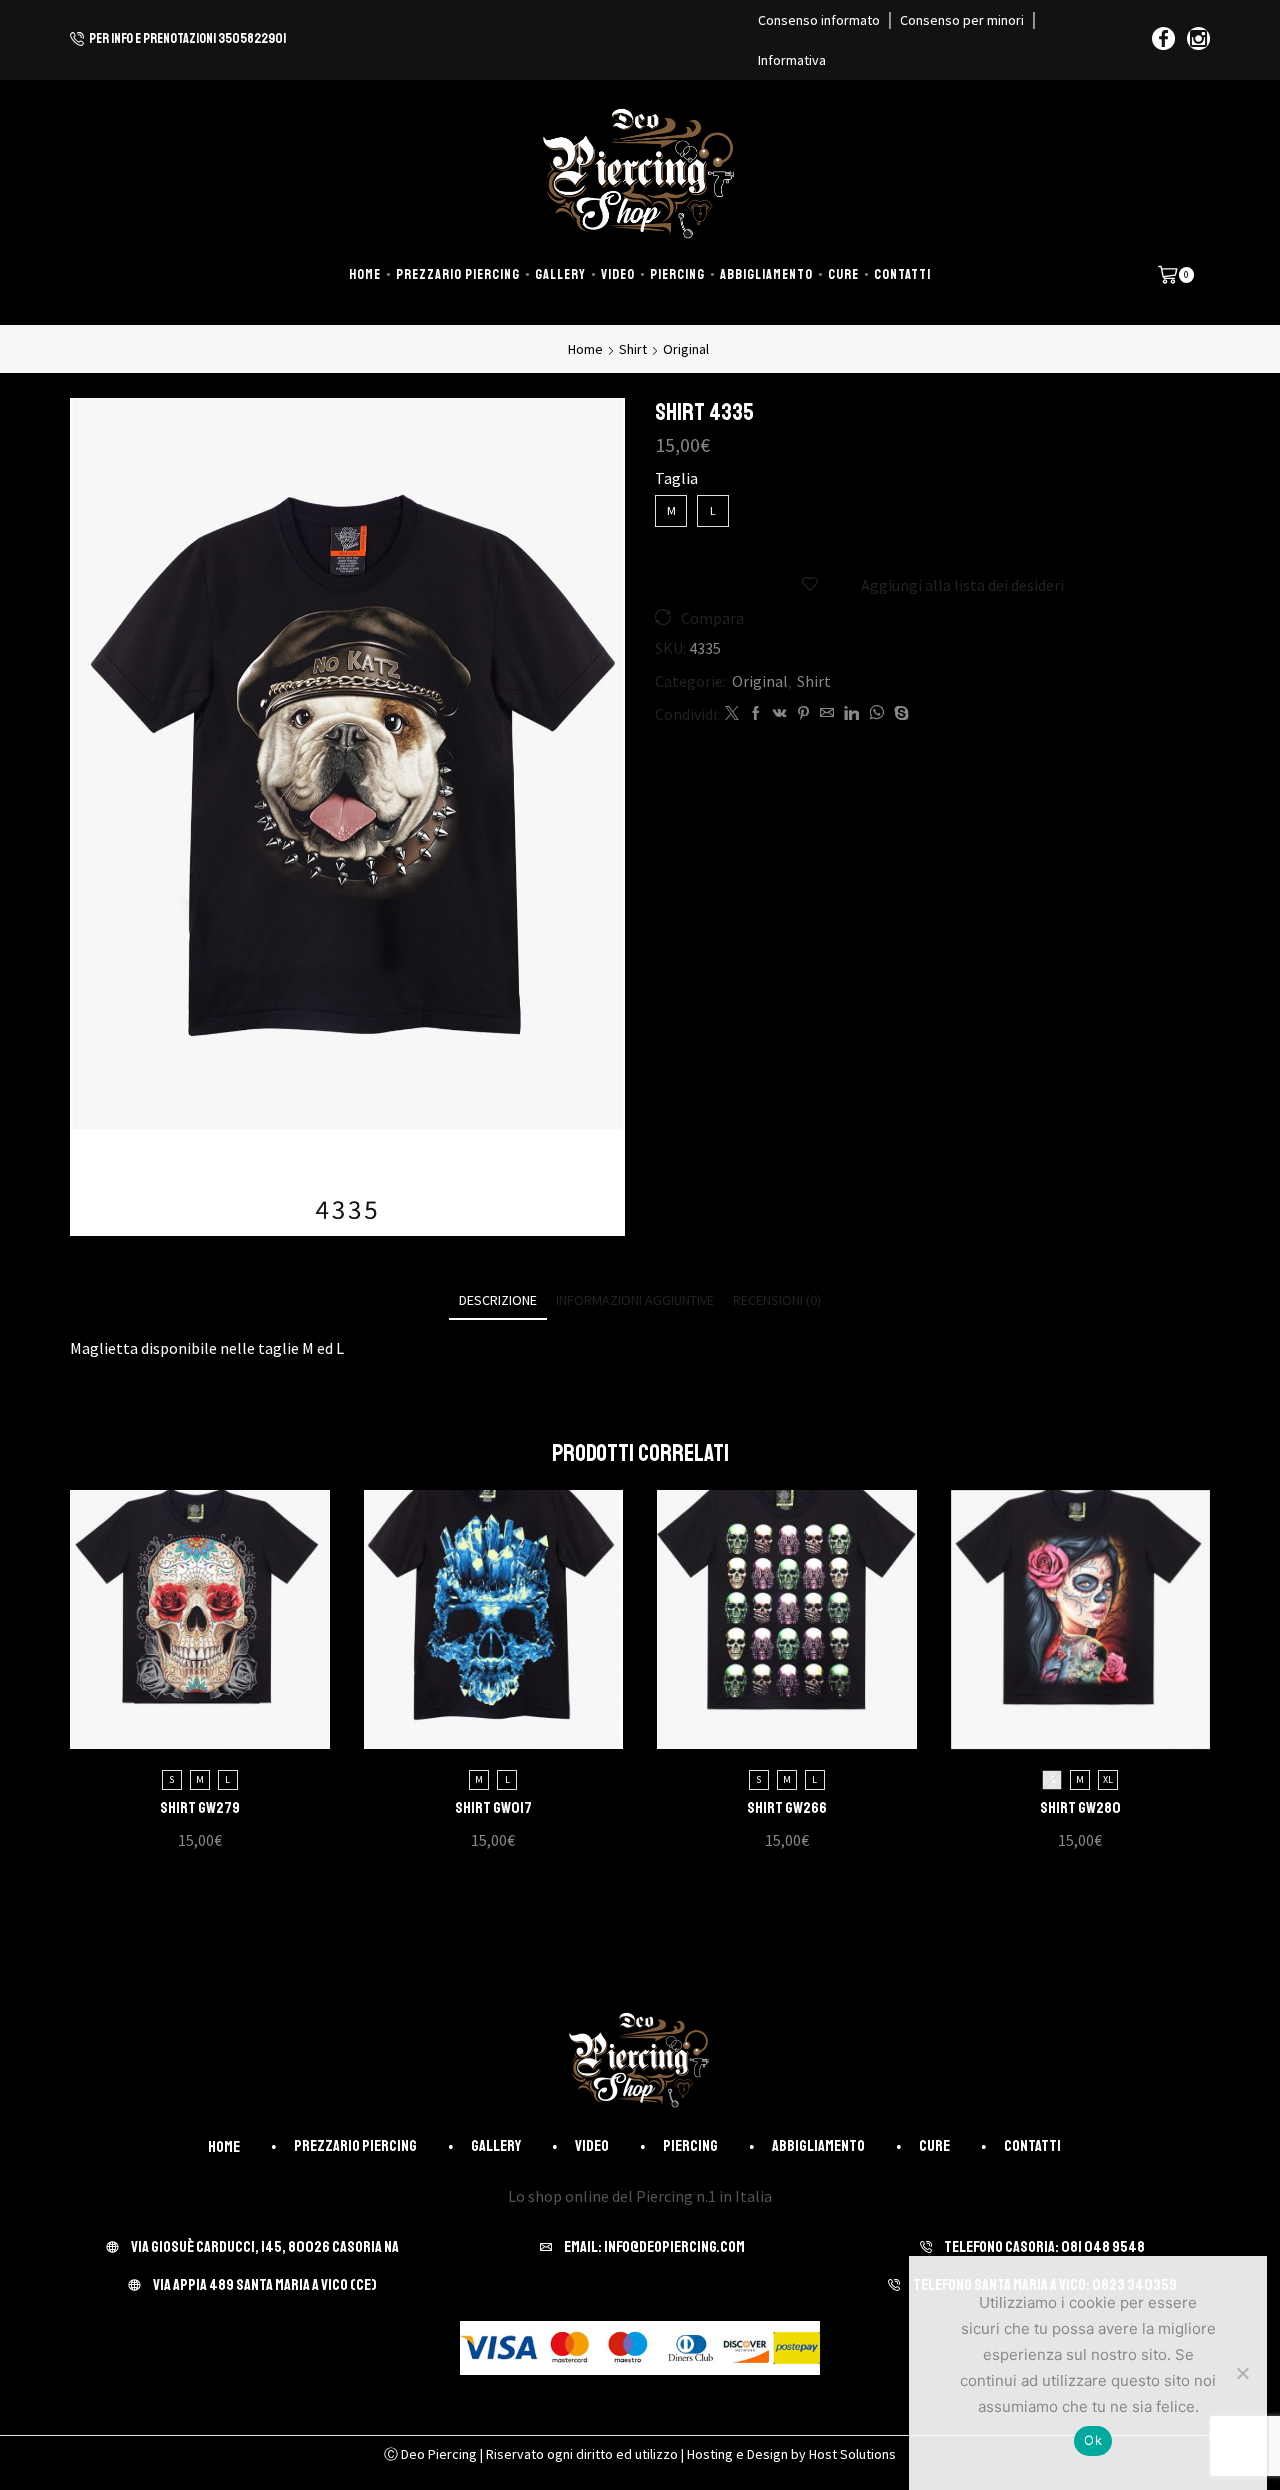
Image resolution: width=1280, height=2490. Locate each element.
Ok (1093, 2440)
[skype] (899, 714)
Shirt (633, 349)
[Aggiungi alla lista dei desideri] (179, 1627)
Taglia (676, 478)
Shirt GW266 (787, 1808)
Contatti (902, 274)
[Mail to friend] (827, 714)
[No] (1242, 2373)
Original (686, 349)
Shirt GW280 (1080, 1808)
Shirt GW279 (200, 1808)
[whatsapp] (876, 714)
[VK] (780, 714)
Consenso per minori (962, 20)
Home (365, 274)
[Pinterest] (803, 714)
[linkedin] (851, 714)
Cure (843, 274)
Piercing (677, 274)
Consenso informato (819, 20)
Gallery (560, 274)
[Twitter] (732, 714)
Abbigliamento (766, 274)
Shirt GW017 (493, 1808)
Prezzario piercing (458, 274)
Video (618, 274)
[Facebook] (1163, 40)
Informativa (792, 60)
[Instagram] (1198, 40)
